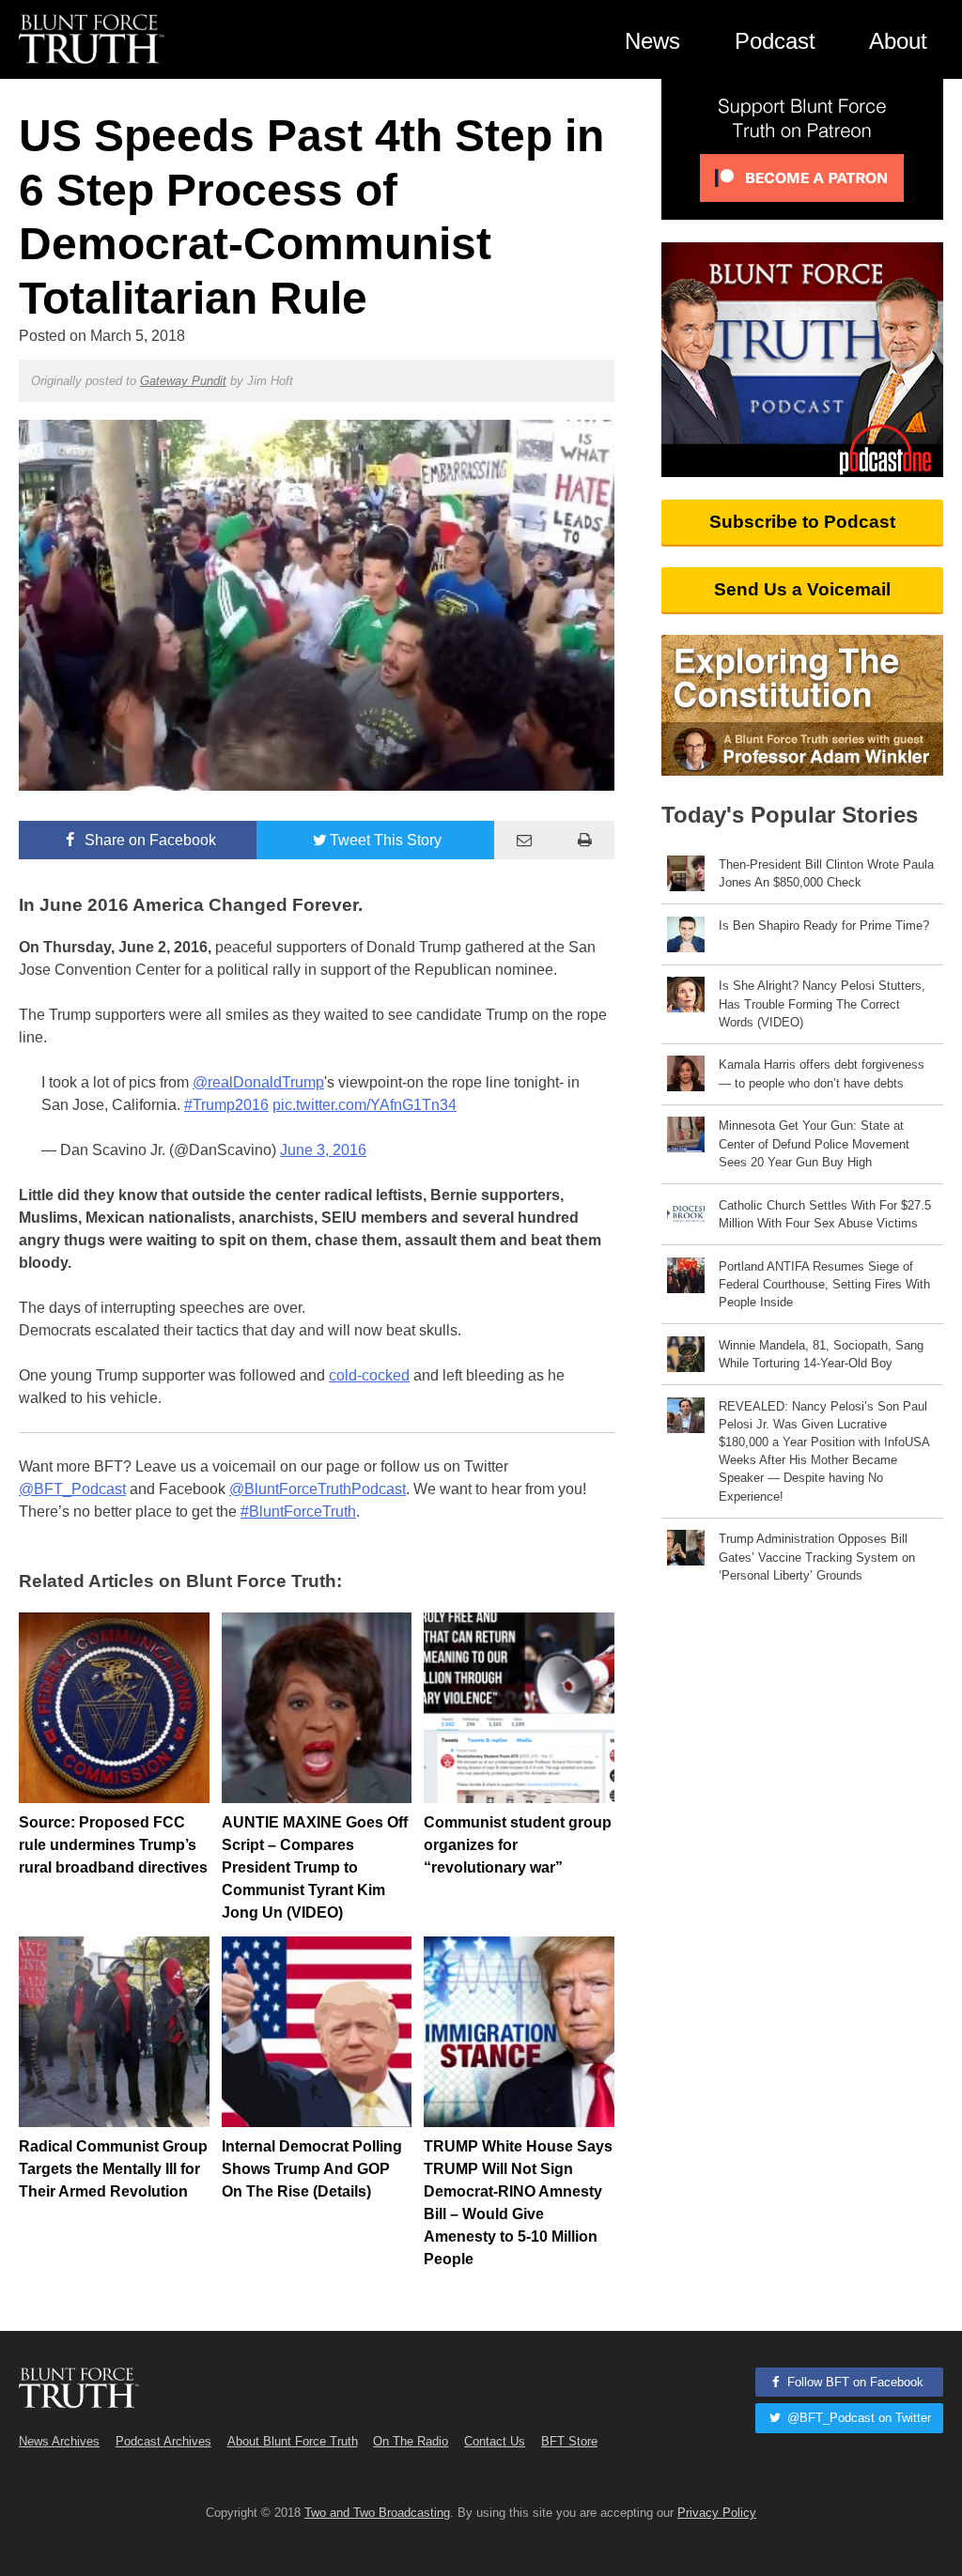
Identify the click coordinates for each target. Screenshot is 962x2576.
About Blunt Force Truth (293, 2441)
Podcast (775, 41)
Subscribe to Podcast (802, 522)
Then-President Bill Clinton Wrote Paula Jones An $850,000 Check (826, 873)
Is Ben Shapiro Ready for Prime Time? (824, 926)
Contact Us (495, 2441)
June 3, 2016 (323, 1150)
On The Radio (411, 2441)
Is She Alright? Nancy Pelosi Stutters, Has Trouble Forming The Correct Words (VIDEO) (822, 1003)
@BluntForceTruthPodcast (318, 1489)
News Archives (59, 2441)
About (898, 41)
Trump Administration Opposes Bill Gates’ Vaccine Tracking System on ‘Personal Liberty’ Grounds (817, 1557)
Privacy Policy (717, 2513)
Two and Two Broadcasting (377, 2513)
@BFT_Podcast (72, 1489)
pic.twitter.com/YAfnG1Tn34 (365, 1105)
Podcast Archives (163, 2441)
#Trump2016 (226, 1105)
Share (148, 840)
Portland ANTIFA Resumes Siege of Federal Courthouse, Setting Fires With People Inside (824, 1284)
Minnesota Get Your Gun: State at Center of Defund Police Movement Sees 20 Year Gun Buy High (814, 1143)
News (652, 41)
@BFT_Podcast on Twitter (857, 2418)
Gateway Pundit (183, 381)
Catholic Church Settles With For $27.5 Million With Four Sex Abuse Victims (825, 1214)
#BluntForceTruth (298, 1512)
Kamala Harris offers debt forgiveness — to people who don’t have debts (822, 1073)
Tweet (386, 840)
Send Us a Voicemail (802, 589)
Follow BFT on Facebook (853, 2382)
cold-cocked (369, 1375)
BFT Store (569, 2441)
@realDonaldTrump (258, 1082)
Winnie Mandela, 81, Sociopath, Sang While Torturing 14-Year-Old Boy (821, 1354)
